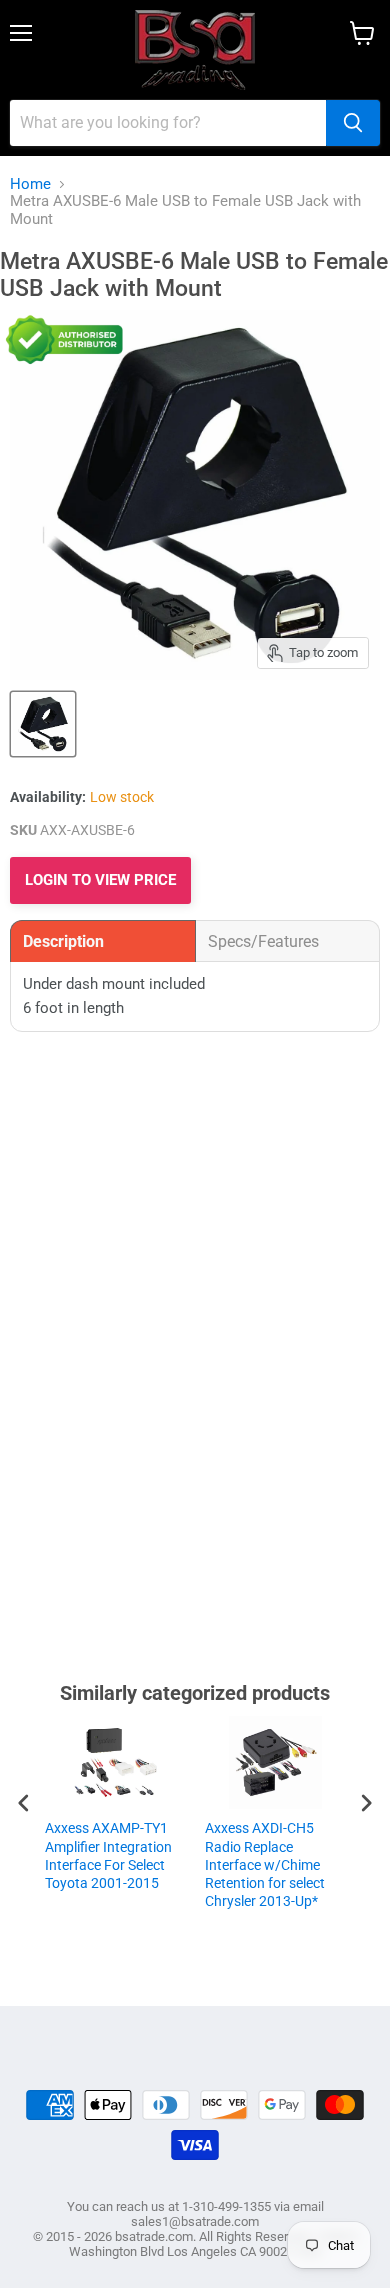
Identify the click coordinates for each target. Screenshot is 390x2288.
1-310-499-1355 (226, 2206)
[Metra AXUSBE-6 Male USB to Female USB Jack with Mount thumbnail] (43, 724)
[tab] (103, 941)
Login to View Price (100, 880)
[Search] (353, 123)
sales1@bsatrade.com (195, 2221)
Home (30, 184)
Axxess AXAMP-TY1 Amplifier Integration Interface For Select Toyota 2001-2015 (108, 1855)
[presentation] (24, 1802)
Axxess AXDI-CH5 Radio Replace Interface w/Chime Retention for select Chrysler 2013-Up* (265, 1864)
